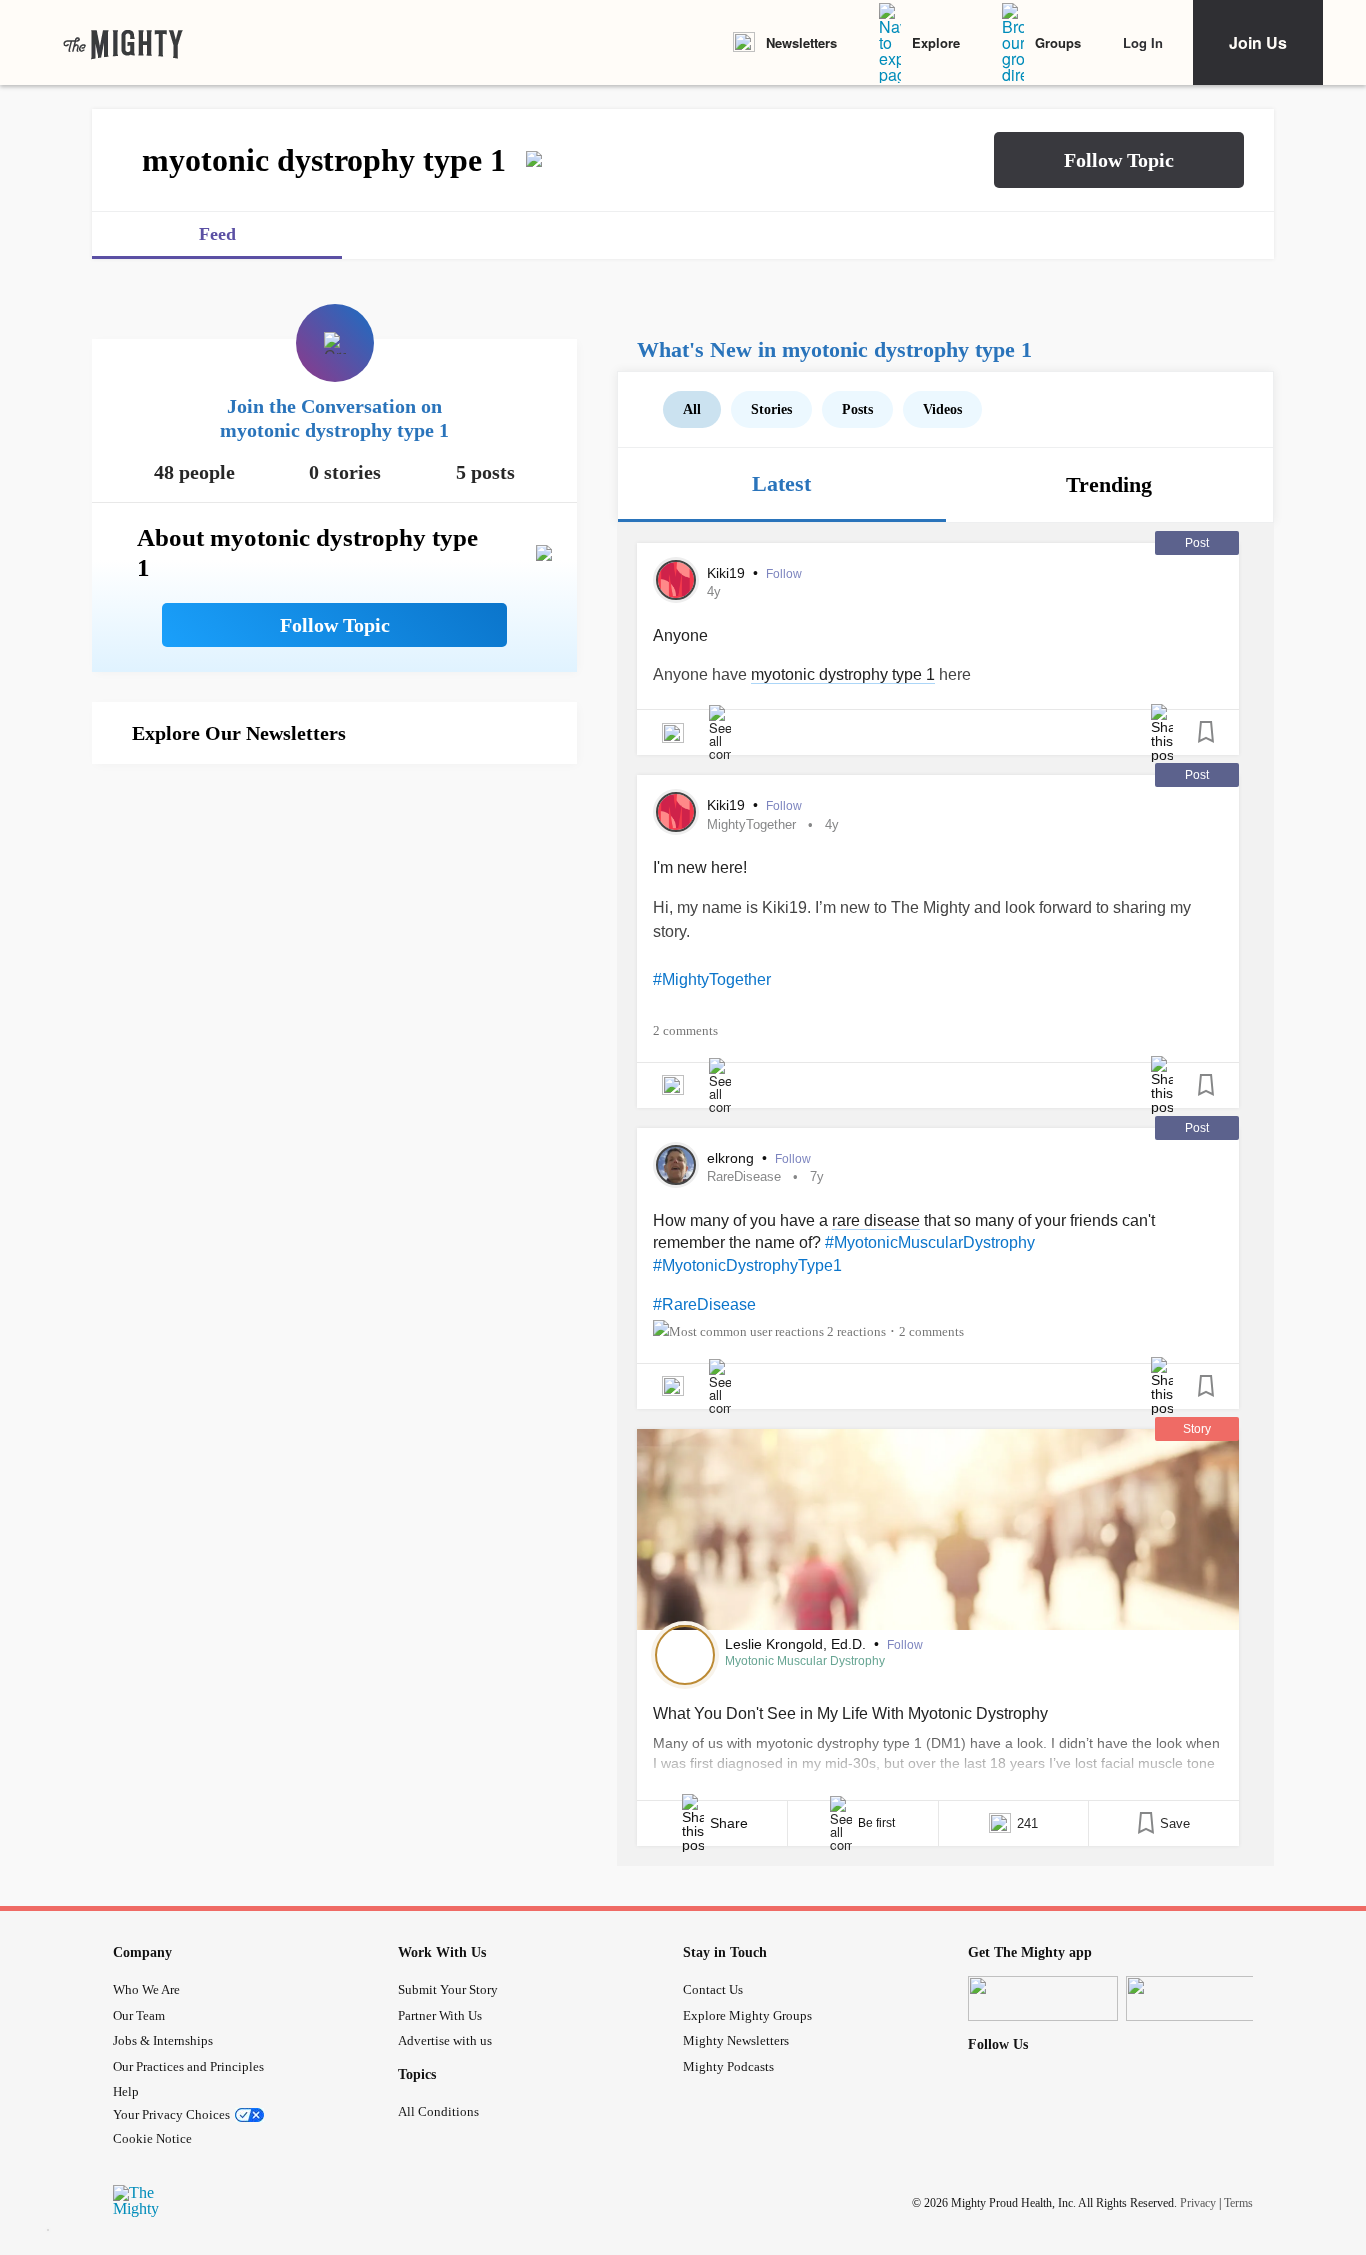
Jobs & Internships (163, 2040)
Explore (936, 42)
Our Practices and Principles (188, 2066)
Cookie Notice (152, 2138)
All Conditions (438, 2111)
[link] (123, 43)
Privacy (1198, 2203)
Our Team (139, 2015)
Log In (1143, 42)
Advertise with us (445, 2040)
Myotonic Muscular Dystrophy (805, 1661)
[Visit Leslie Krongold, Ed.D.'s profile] (685, 1655)
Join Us (1258, 42)
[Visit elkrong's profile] (676, 1165)
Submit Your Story (448, 1989)
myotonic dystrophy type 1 (843, 674)
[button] (1119, 160)
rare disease (876, 1220)
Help (126, 2091)
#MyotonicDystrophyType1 (747, 1265)
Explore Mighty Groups (747, 2015)
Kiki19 (728, 573)
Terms (1238, 2203)
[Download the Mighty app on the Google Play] (1201, 1998)
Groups (1058, 42)
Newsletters (801, 42)
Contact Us (713, 1989)
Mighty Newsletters (736, 2040)
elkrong (732, 1158)
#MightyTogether (712, 979)
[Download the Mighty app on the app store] (1043, 1998)
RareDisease (744, 1176)
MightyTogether (751, 824)
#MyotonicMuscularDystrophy (930, 1242)
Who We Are (146, 1989)
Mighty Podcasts (728, 2066)
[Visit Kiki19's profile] (676, 580)
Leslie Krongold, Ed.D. (797, 1644)
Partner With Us (440, 2015)
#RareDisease (704, 1304)
